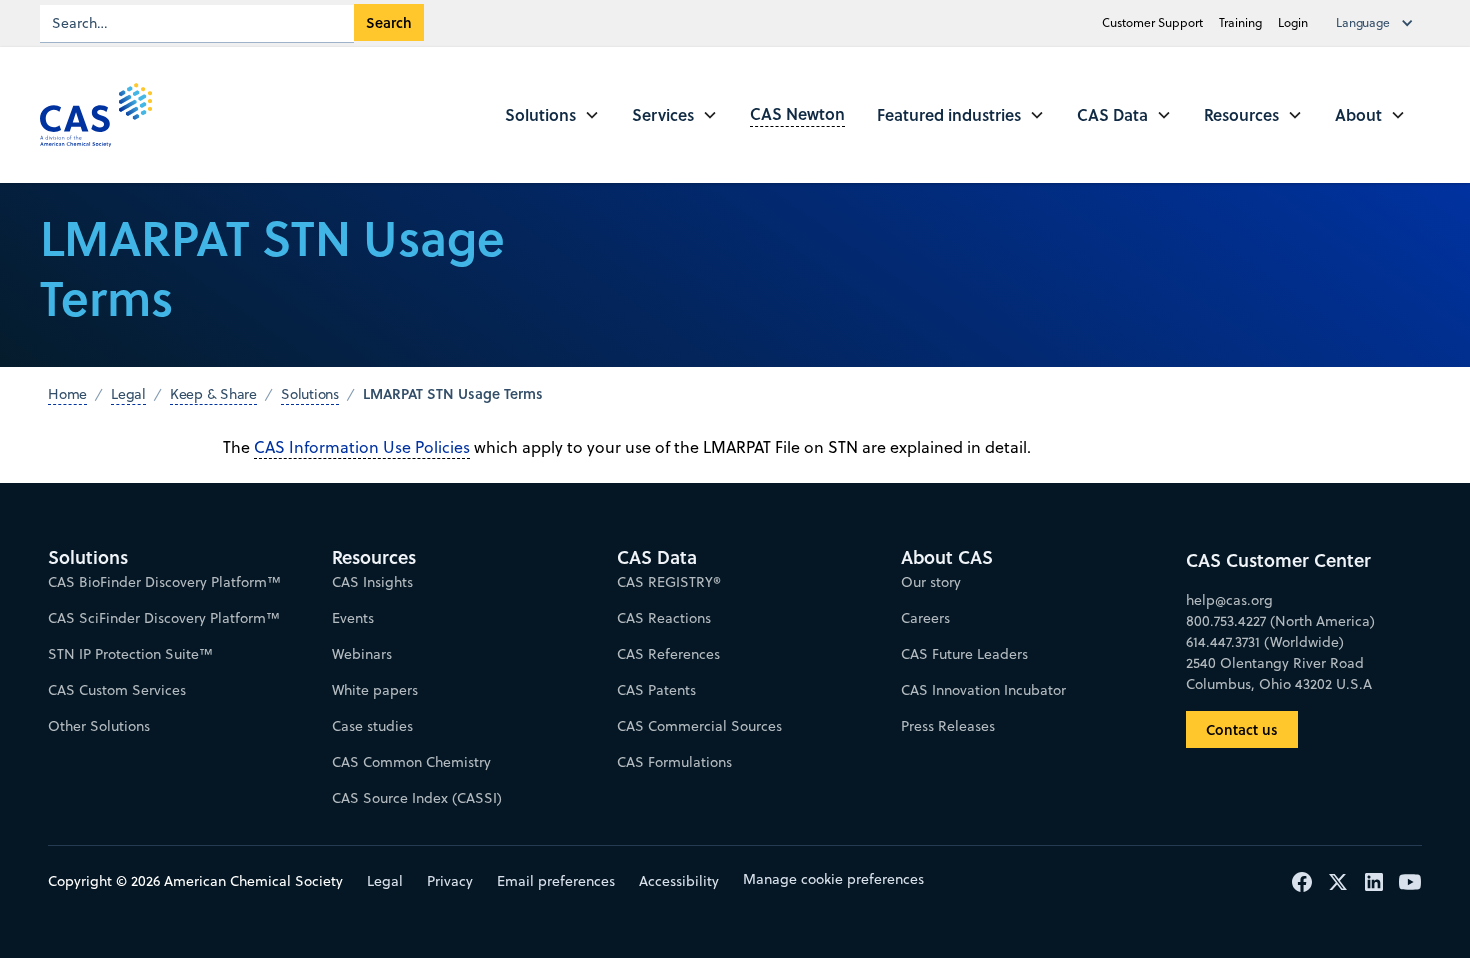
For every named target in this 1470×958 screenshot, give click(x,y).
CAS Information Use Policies (362, 447)
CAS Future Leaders (964, 654)
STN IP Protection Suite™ (130, 654)
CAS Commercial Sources (699, 726)
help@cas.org (1229, 600)
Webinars (362, 654)
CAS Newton (797, 113)
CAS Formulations (674, 762)
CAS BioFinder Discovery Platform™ (164, 582)
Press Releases (948, 726)
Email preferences (556, 881)
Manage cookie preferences (833, 879)
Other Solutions (99, 726)
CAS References (668, 654)
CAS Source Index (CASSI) (417, 798)
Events (353, 618)
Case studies (372, 726)
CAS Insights (372, 582)
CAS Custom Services (117, 690)
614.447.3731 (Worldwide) (1265, 642)
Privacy (450, 881)
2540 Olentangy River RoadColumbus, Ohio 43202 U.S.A (1279, 673)
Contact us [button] (1242, 729)
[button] (1379, 23)
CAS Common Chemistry (411, 762)
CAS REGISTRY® (669, 582)
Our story (931, 582)
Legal (385, 881)
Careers (925, 618)
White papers (375, 690)
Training (1240, 22)
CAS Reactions (664, 618)
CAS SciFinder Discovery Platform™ (164, 618)
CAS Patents (656, 690)
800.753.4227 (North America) (1280, 621)
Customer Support (1152, 22)
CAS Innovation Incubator (983, 690)
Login (1293, 22)
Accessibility (679, 881)
